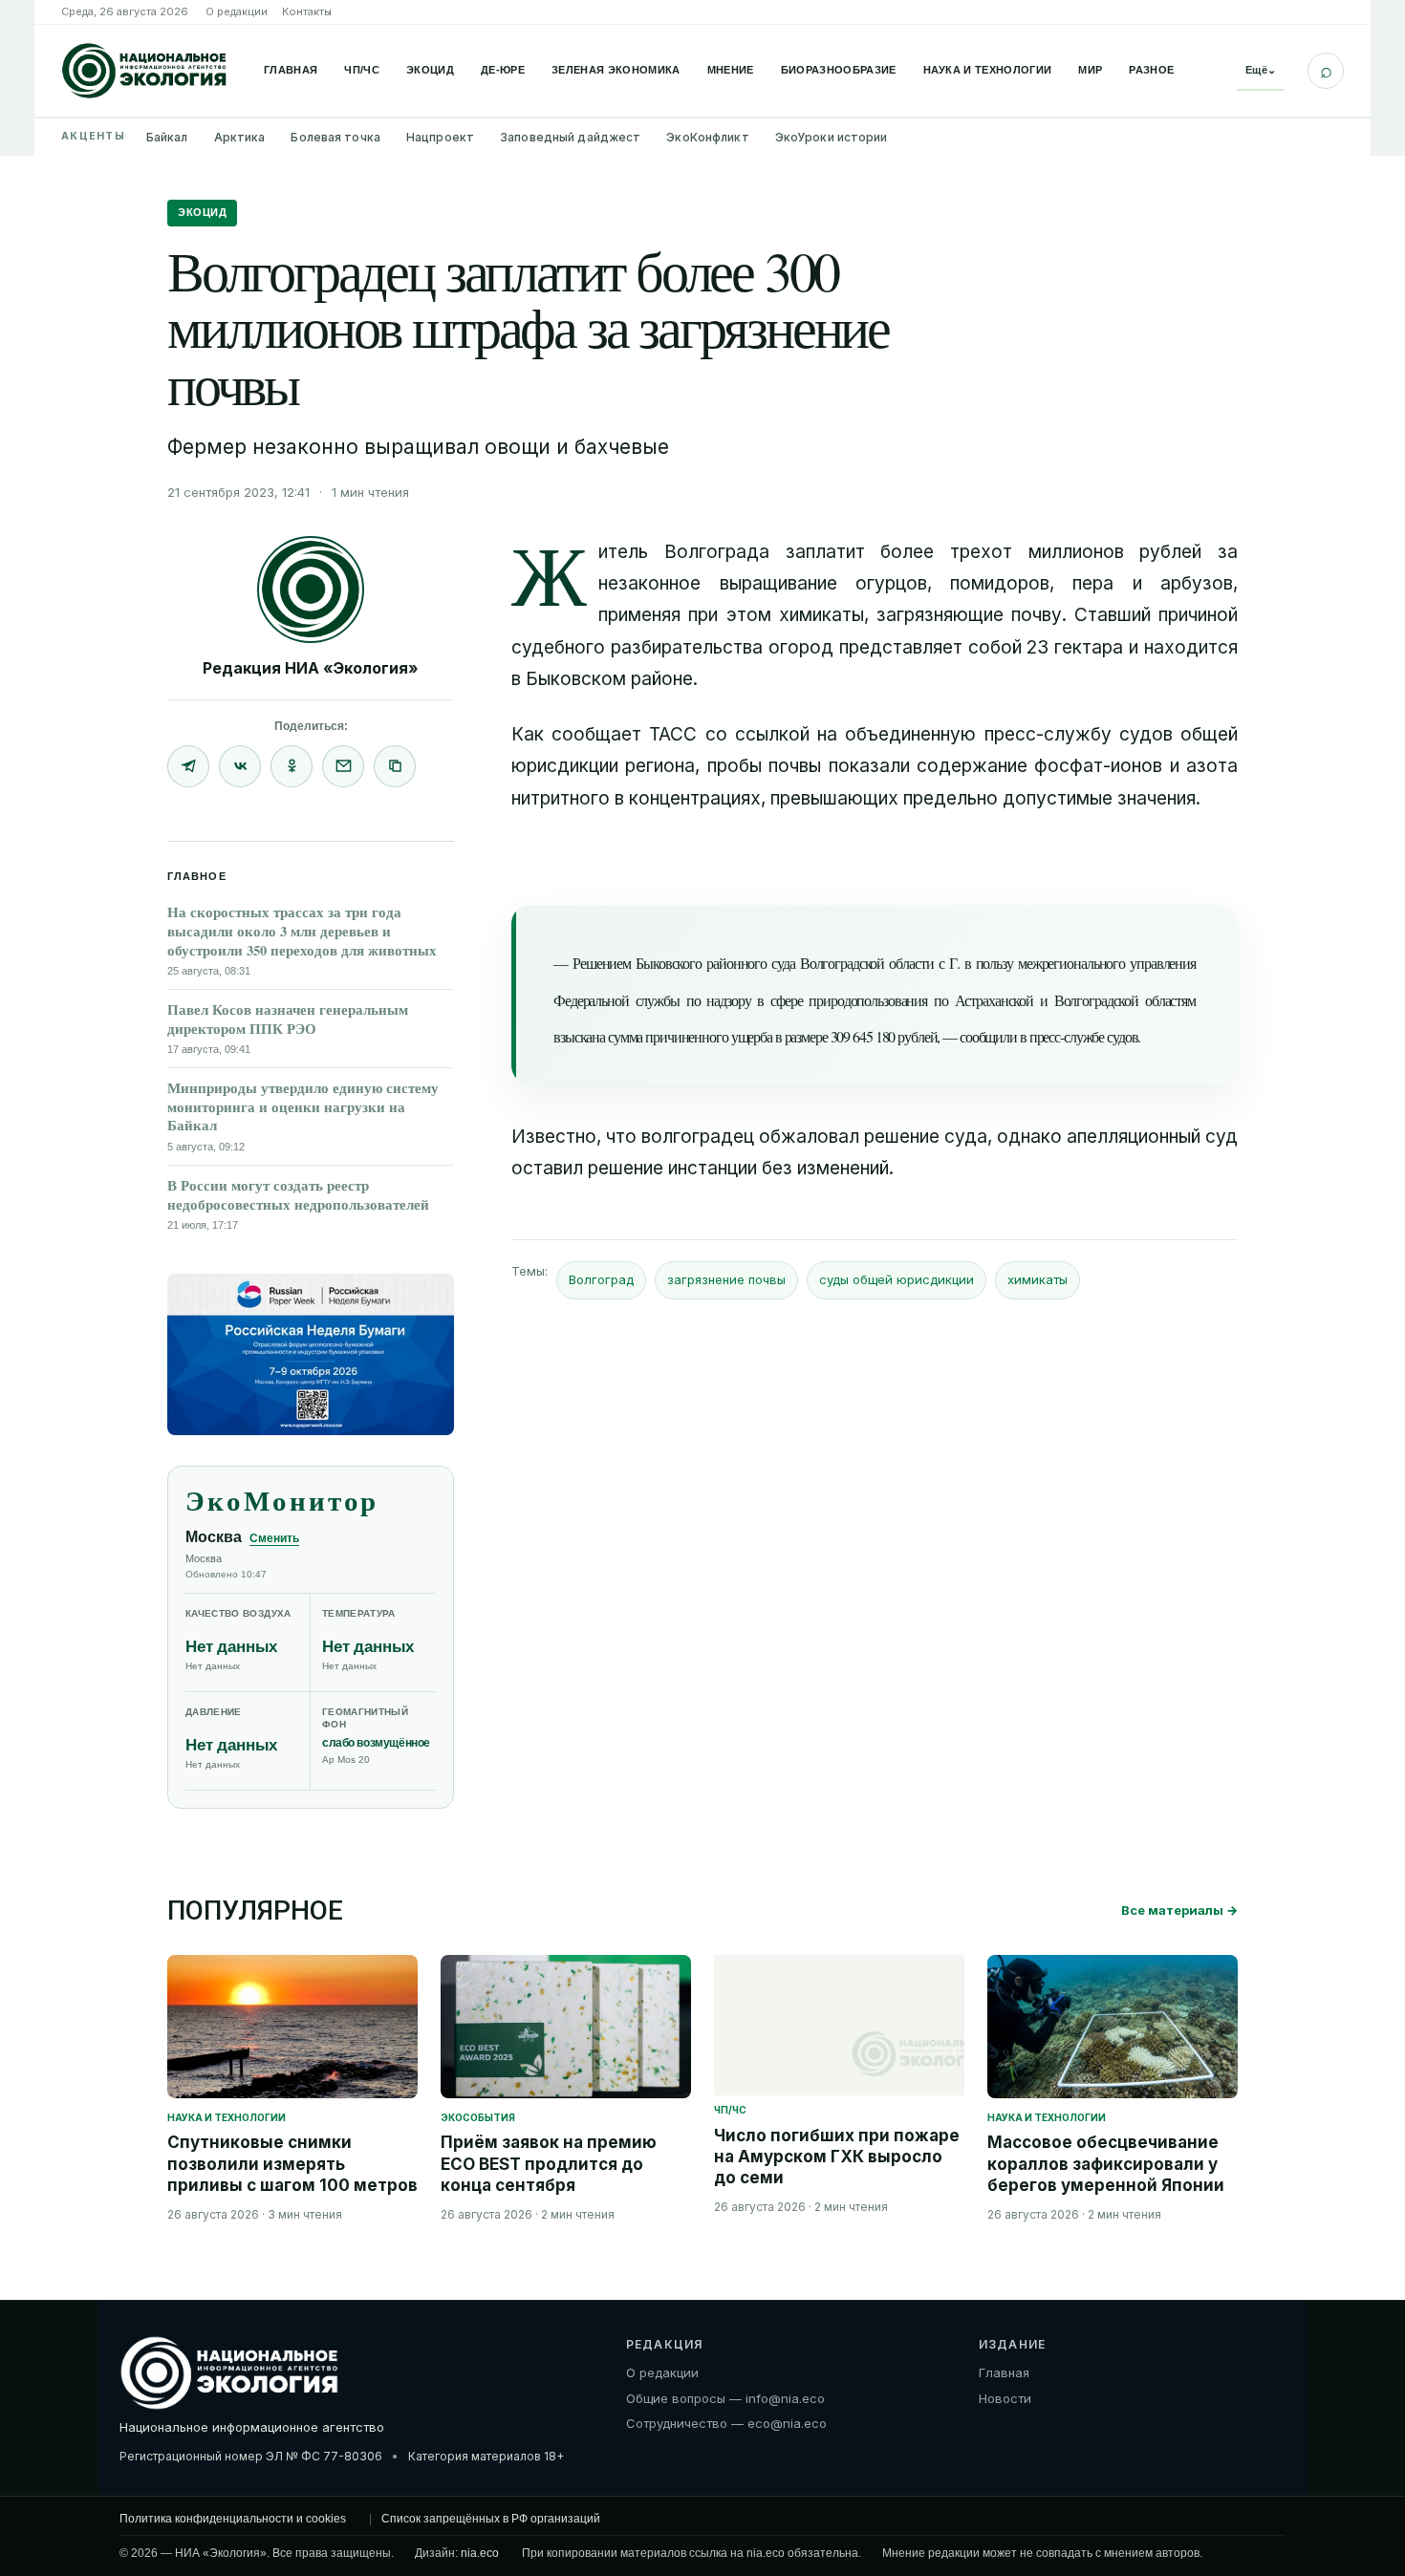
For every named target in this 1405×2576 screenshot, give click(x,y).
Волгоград (601, 1279)
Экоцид (430, 70)
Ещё (1261, 70)
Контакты (307, 11)
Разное (1151, 70)
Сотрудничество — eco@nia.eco (726, 2423)
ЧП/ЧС (362, 70)
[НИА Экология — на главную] (144, 71)
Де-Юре (503, 70)
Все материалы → (1179, 1910)
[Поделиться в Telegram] (188, 766)
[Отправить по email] (343, 766)
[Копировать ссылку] (395, 766)
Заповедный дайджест (570, 137)
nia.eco (480, 2553)
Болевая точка (335, 137)
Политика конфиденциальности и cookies (233, 2519)
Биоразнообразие (839, 70)
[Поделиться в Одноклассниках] (292, 766)
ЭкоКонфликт (707, 137)
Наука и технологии (988, 70)
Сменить (274, 1538)
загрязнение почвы (726, 1279)
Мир (1090, 70)
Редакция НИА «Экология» (311, 668)
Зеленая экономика (616, 70)
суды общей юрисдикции (897, 1279)
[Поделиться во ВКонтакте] (240, 766)
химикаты (1038, 1279)
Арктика (240, 137)
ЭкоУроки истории (832, 137)
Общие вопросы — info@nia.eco (725, 2398)
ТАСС (673, 734)
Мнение (731, 70)
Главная (291, 70)
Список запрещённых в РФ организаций (491, 2519)
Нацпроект (440, 137)
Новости (1005, 2398)
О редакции (237, 11)
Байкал (167, 137)
